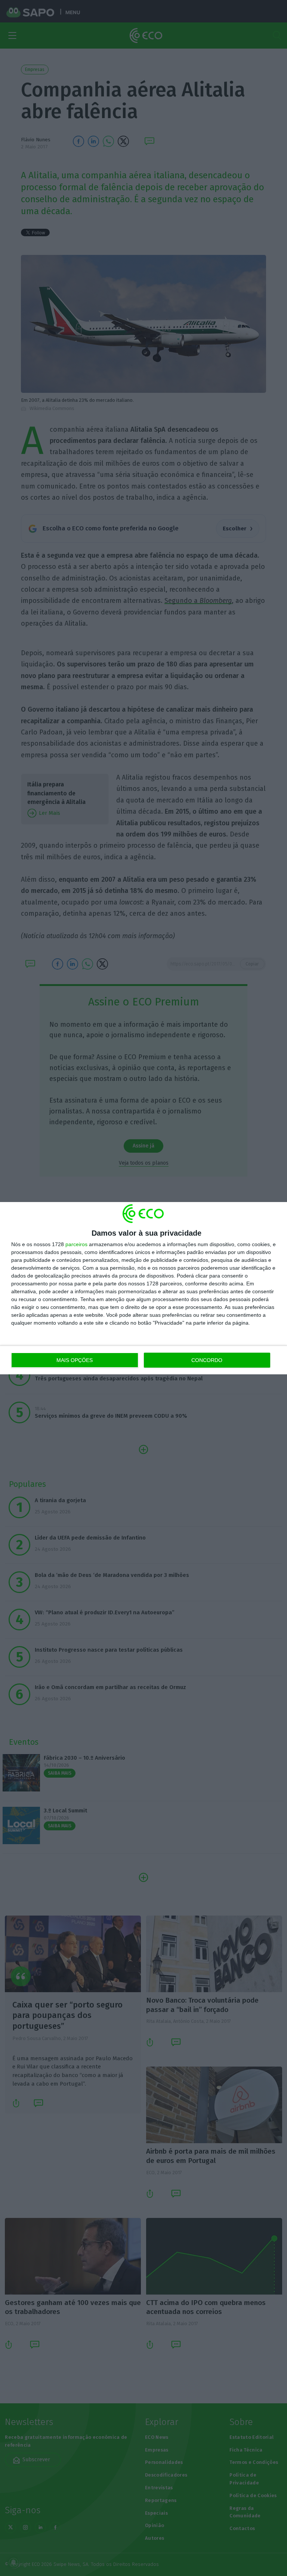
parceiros (76, 1244)
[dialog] (143, 1288)
